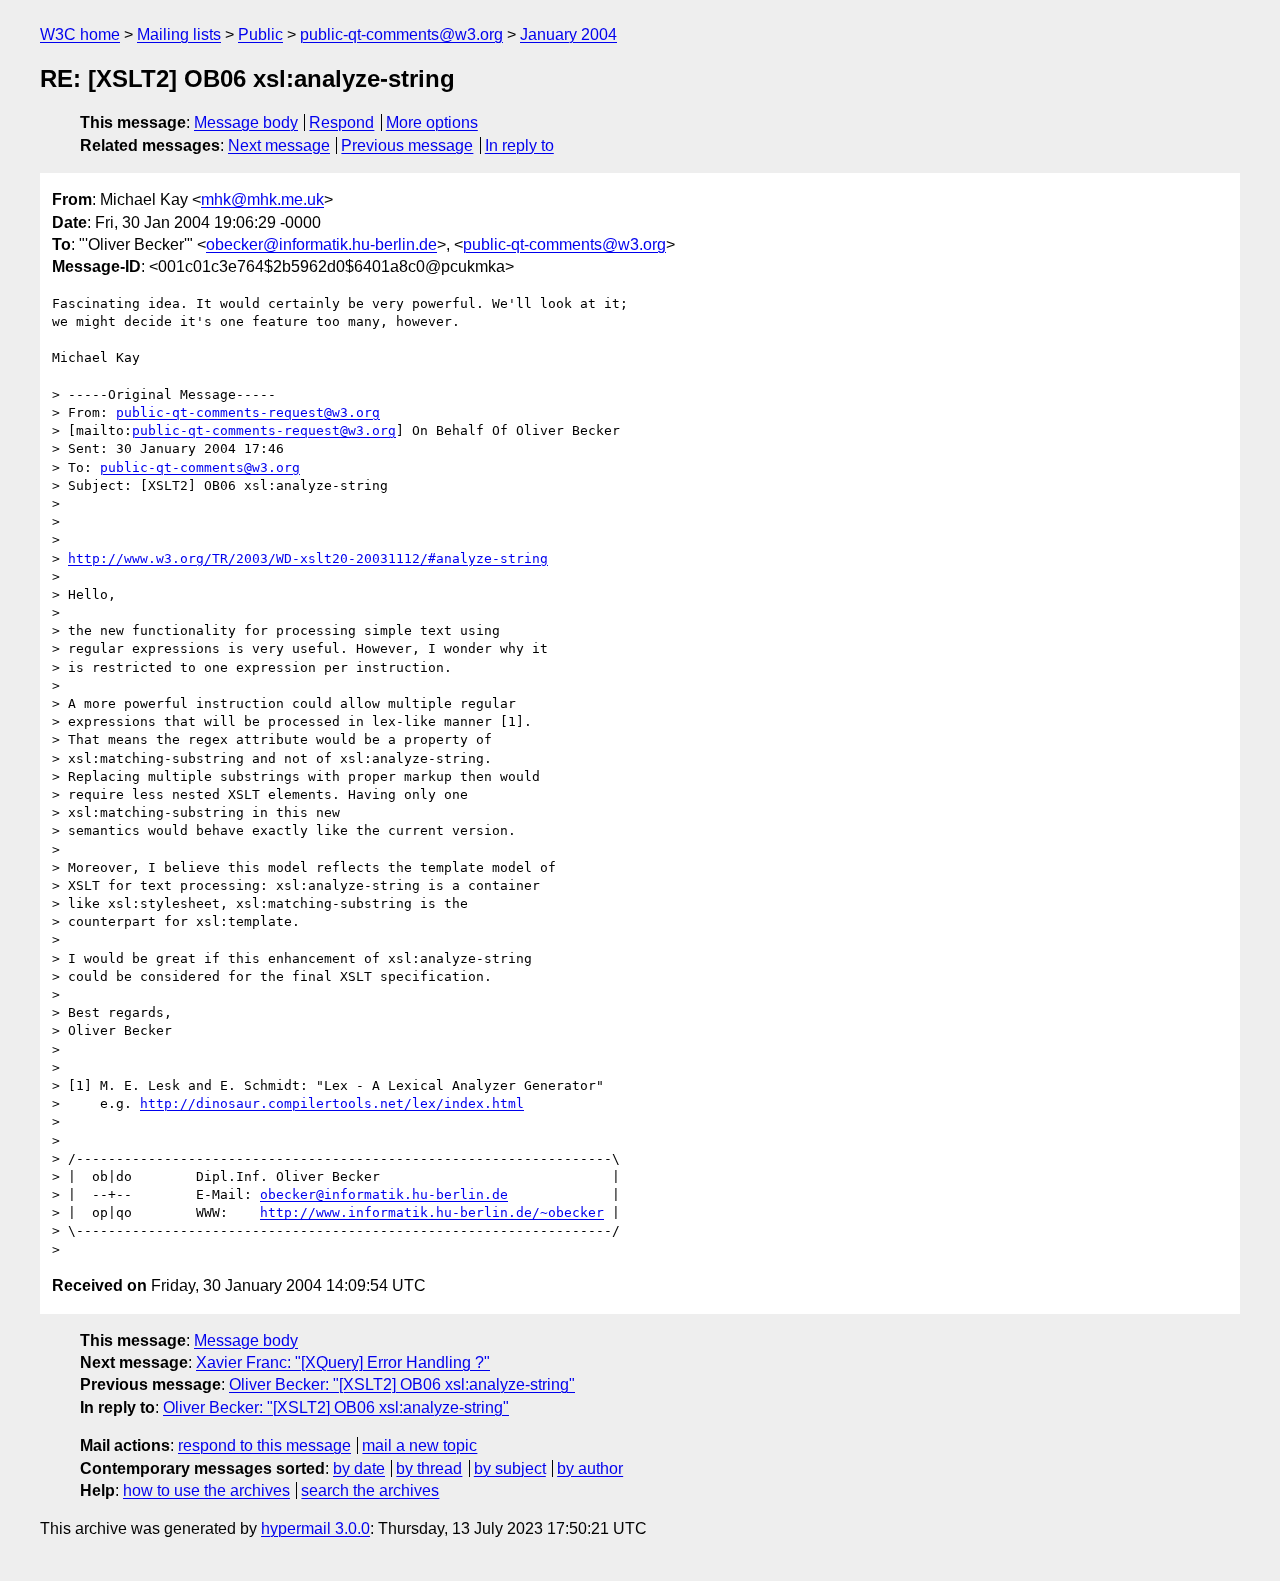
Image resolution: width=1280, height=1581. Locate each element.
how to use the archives (206, 1490)
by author (590, 1468)
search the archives (370, 1490)
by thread (429, 1468)
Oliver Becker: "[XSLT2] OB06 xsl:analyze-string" (402, 1384)
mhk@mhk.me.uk (262, 199)
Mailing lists (179, 34)
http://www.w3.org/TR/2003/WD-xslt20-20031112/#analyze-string (308, 558)
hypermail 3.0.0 (315, 1528)
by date (359, 1468)
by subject (510, 1468)
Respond (341, 122)
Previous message (407, 145)
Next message (279, 145)
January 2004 (568, 34)
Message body (246, 122)
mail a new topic (419, 1445)
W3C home (80, 34)
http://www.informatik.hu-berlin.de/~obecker (432, 1212)
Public (260, 34)
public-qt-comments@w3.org (401, 34)
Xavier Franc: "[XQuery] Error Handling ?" (343, 1362)
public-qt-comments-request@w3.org (248, 412)
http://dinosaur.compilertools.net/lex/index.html (332, 1103)
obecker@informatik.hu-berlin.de (321, 244)
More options (432, 122)
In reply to (519, 145)
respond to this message (264, 1445)
